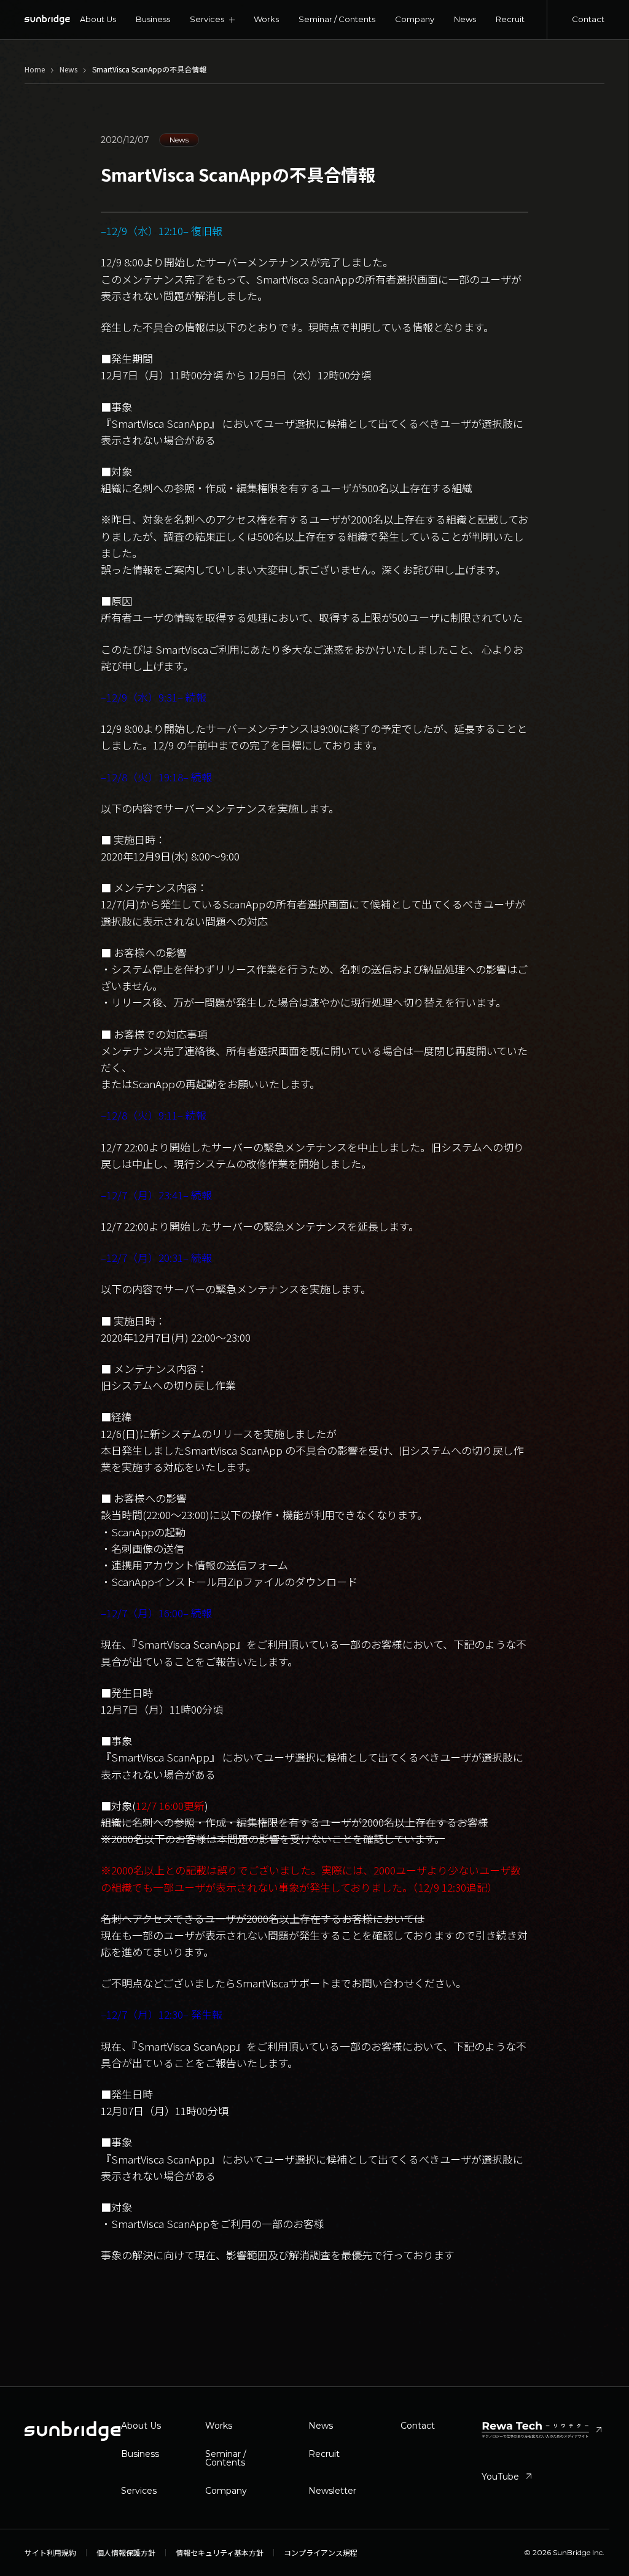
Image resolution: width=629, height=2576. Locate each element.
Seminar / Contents (337, 19)
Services (139, 2491)
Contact (588, 19)
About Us (98, 19)
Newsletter (332, 2491)
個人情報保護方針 (126, 2553)
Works (266, 19)
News (465, 19)
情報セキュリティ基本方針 (220, 2553)
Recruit (510, 19)
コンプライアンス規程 (321, 2553)
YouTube (508, 2477)
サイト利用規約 (50, 2553)
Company (415, 19)
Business (153, 19)
